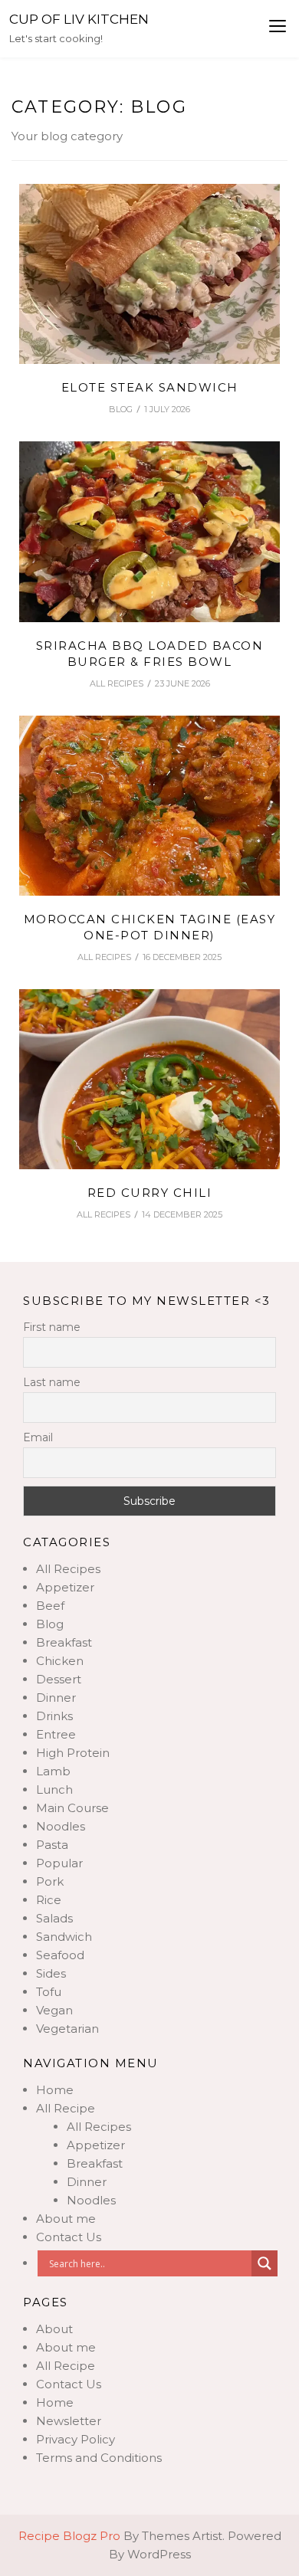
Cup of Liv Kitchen (79, 19)
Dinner (56, 1698)
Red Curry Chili (150, 1193)
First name (52, 1327)
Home (55, 2090)
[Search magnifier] (264, 2263)
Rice (49, 1900)
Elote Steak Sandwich (150, 387)
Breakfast (64, 1642)
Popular (59, 1863)
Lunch (54, 1789)
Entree (56, 1734)
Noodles (61, 1826)
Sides (51, 1973)
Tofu (49, 1992)
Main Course (72, 1808)
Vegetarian (67, 2029)
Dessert (59, 1679)
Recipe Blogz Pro (69, 2536)
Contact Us (69, 2237)
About (54, 2329)
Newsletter (69, 2421)
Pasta (52, 1845)
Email (38, 1437)
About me (66, 2219)
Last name (52, 1382)
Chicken (60, 1661)
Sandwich (64, 1937)
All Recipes (117, 683)
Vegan (54, 2010)
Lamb (53, 1771)
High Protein (73, 1753)
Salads (54, 1918)
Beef (50, 1606)
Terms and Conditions (99, 2458)
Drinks (54, 1716)
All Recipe (66, 2108)
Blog (121, 409)
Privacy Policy (76, 2439)
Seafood (60, 1955)
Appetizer (65, 1587)
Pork (50, 1881)
